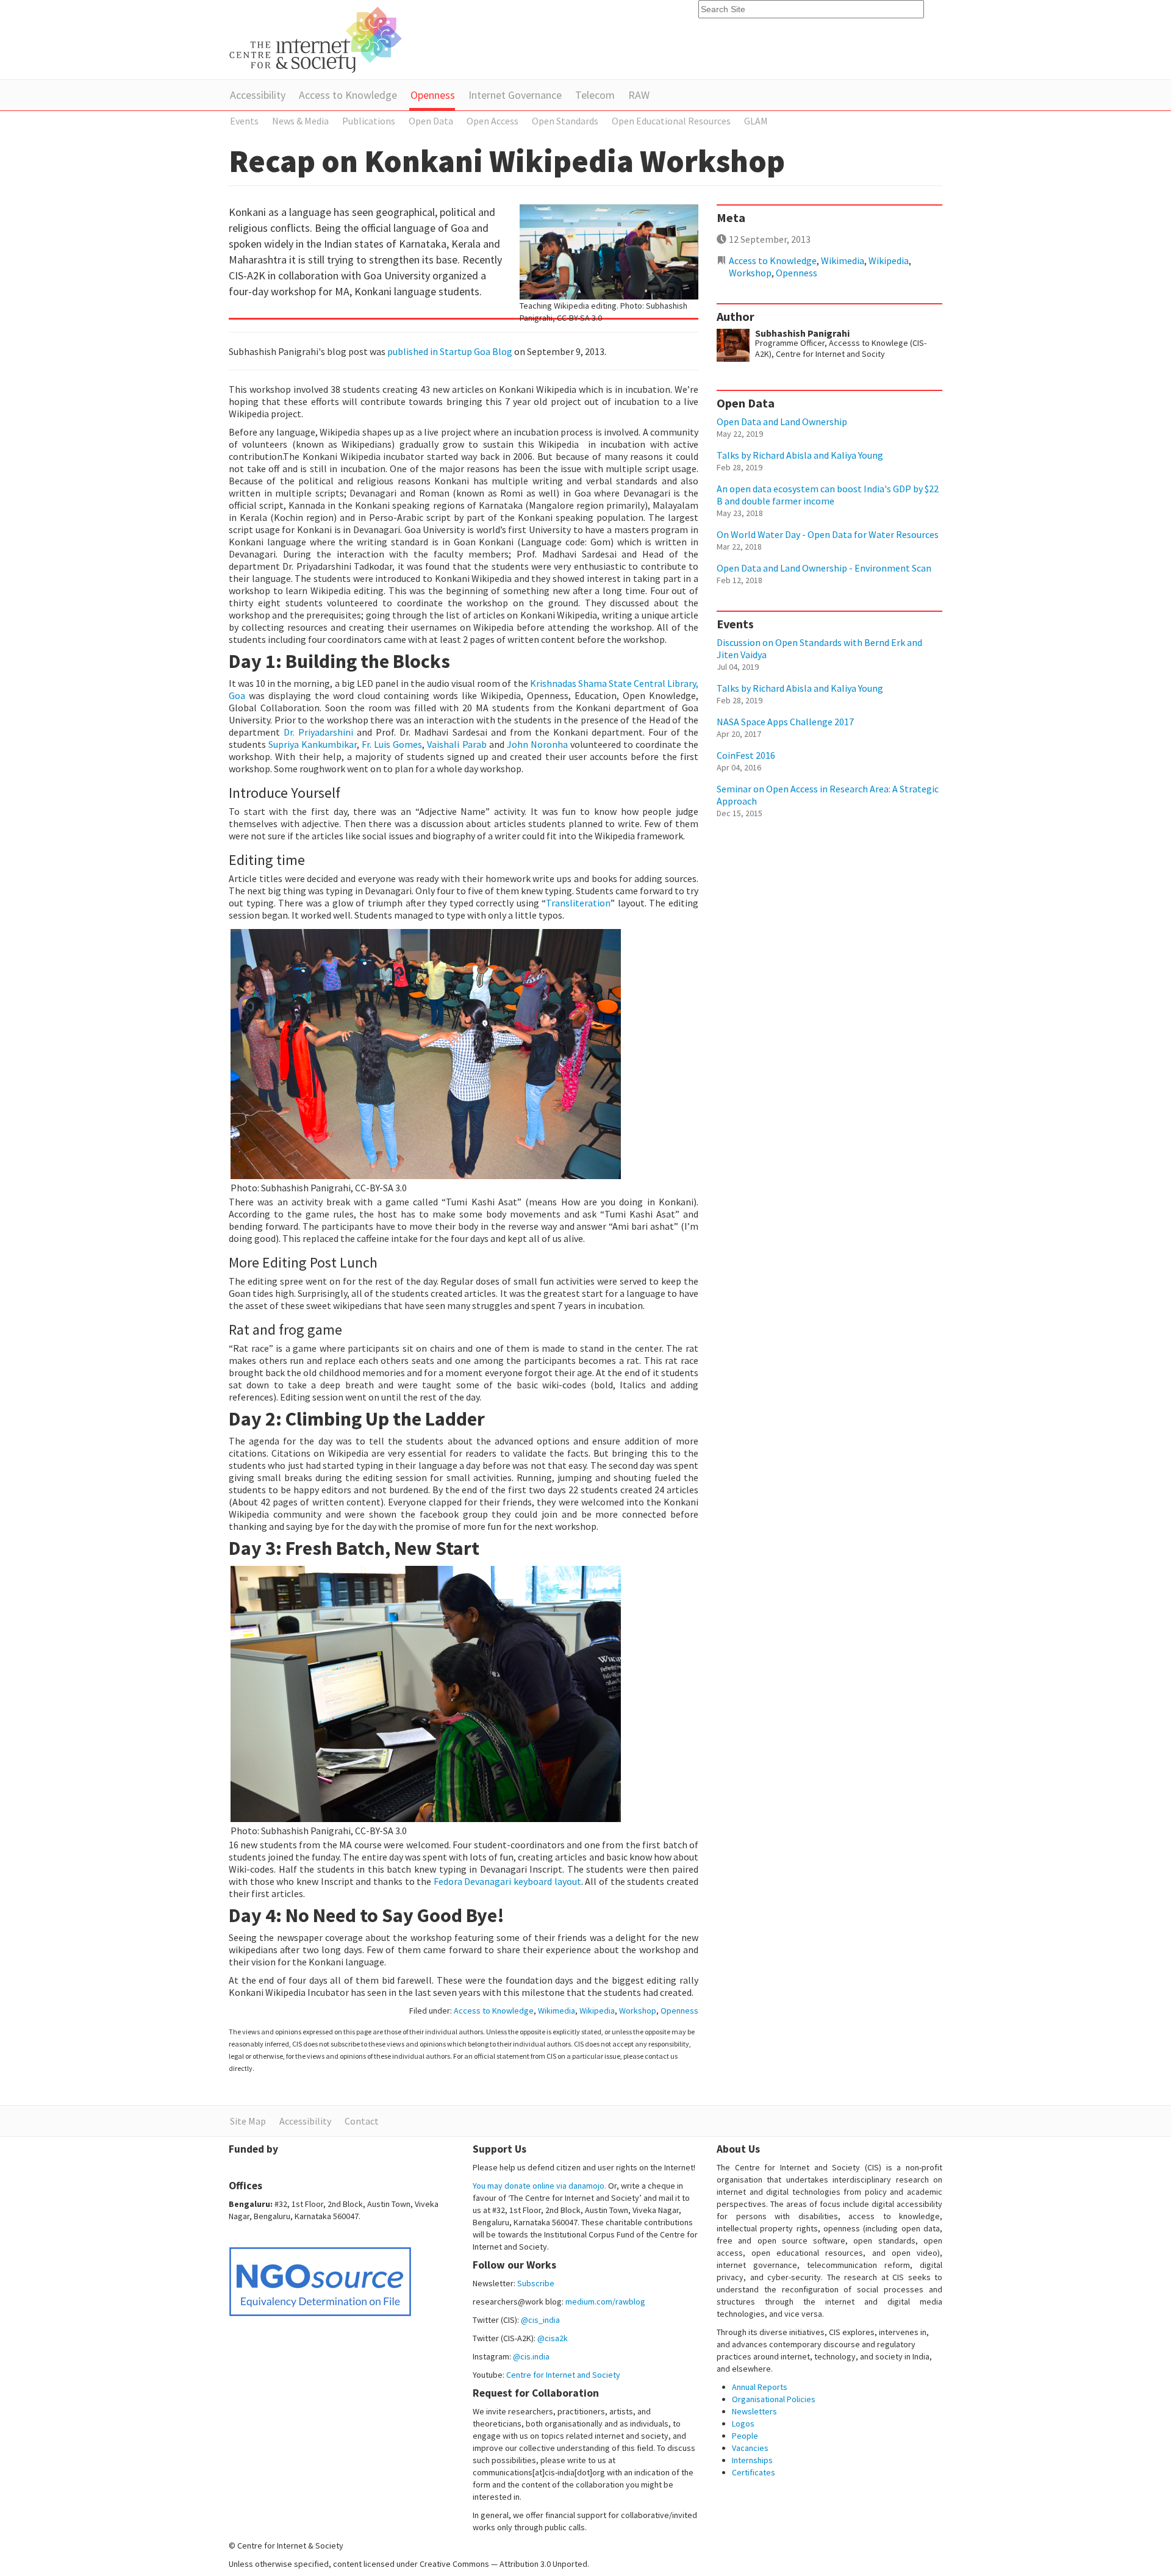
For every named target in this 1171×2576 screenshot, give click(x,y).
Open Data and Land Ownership (782, 422)
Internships (752, 2460)
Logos (743, 2424)
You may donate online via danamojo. (539, 2186)
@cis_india (540, 2320)
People (745, 2436)
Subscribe (536, 2283)
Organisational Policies (774, 2399)
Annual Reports (760, 2387)
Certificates (754, 2472)
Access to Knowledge (348, 95)
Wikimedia (557, 2011)
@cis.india (531, 2356)
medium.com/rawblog (605, 2302)
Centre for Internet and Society (563, 2375)
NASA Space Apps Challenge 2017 (785, 722)
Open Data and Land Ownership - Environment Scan (824, 568)
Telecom (595, 95)
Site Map (248, 2121)
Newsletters (754, 2411)
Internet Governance (515, 95)
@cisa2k (553, 2338)
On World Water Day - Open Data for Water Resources (828, 534)
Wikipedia (597, 2011)
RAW (639, 95)
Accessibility (258, 95)
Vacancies (750, 2448)
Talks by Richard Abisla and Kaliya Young (800, 455)
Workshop (638, 2011)
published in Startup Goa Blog (450, 351)
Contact (362, 2121)
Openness (433, 95)
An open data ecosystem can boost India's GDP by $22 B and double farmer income (828, 495)
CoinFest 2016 (746, 755)
